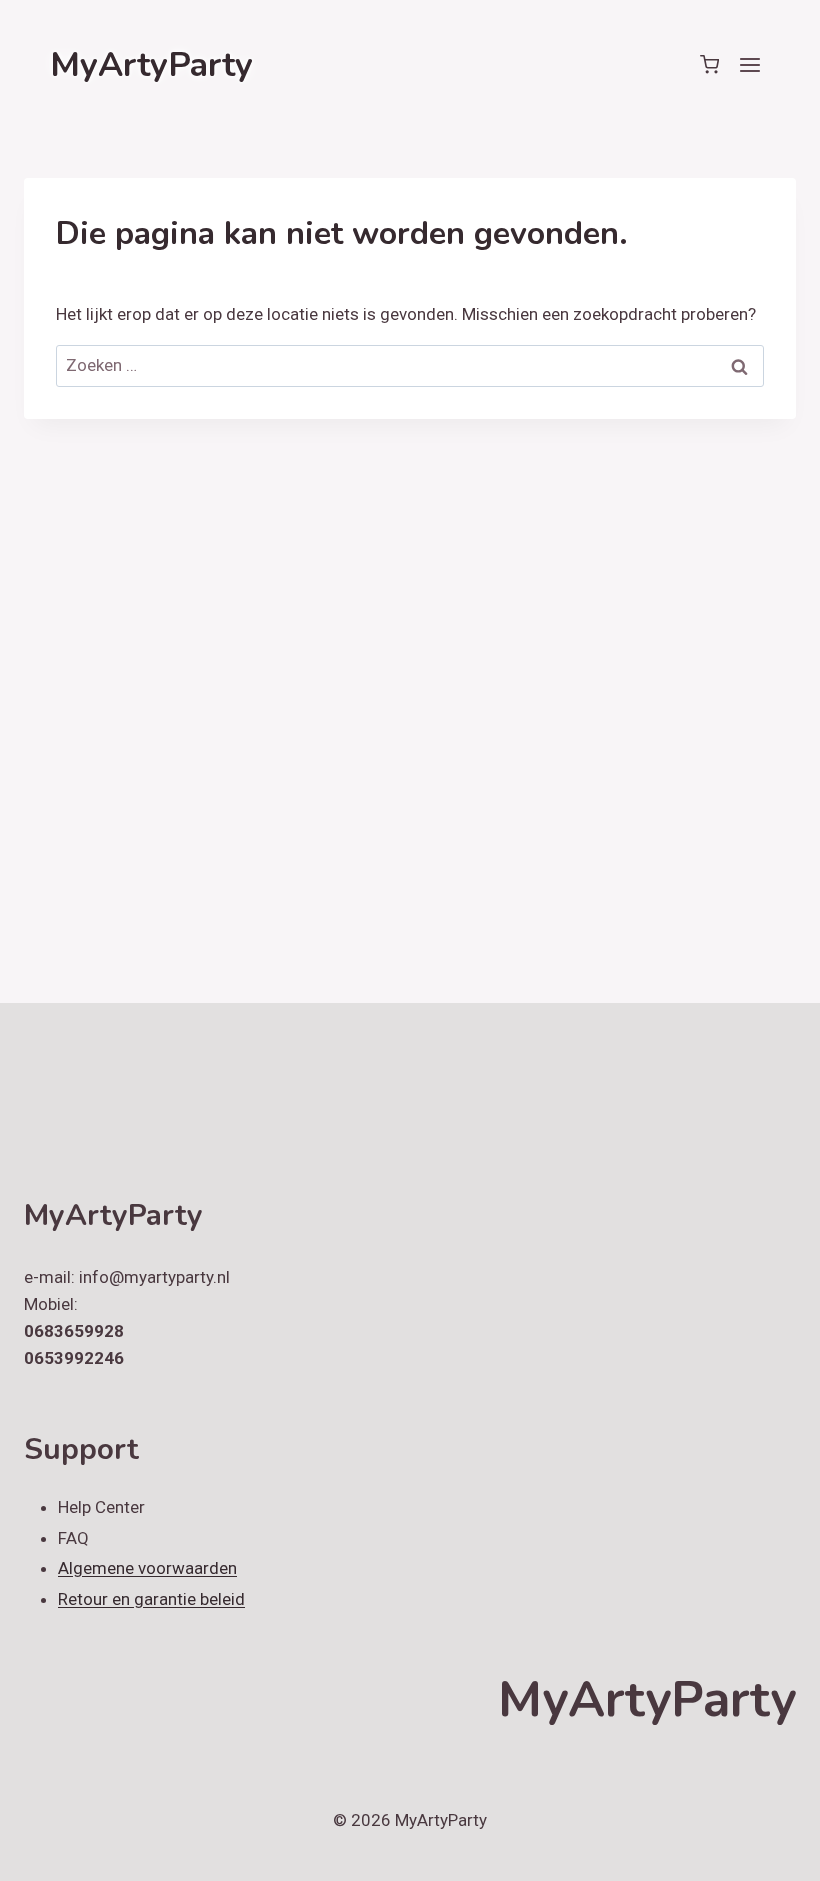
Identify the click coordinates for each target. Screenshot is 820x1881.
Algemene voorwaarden (147, 1568)
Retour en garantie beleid (151, 1599)
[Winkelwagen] (709, 64)
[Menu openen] (749, 64)
